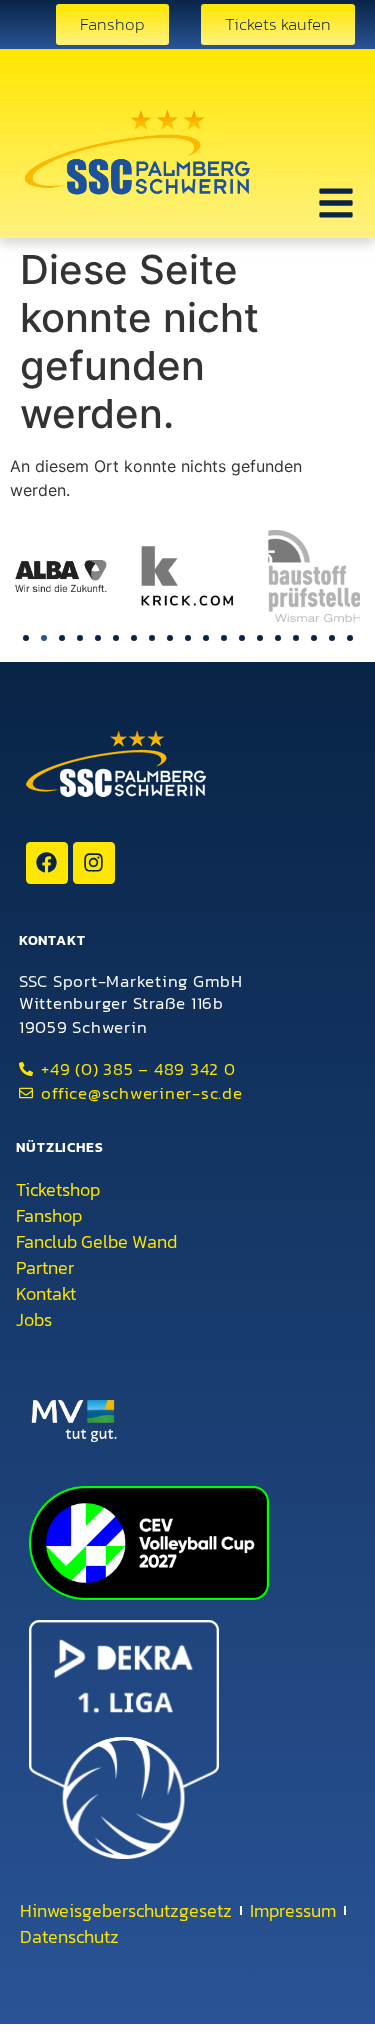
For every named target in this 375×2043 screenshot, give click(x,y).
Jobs (34, 1320)
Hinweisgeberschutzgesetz (126, 1911)
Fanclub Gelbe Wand (96, 1242)
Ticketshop (58, 1190)
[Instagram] (94, 863)
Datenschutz (69, 1937)
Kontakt (46, 1294)
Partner (45, 1268)
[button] (26, 638)
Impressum (293, 1911)
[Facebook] (47, 863)
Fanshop (49, 1216)
